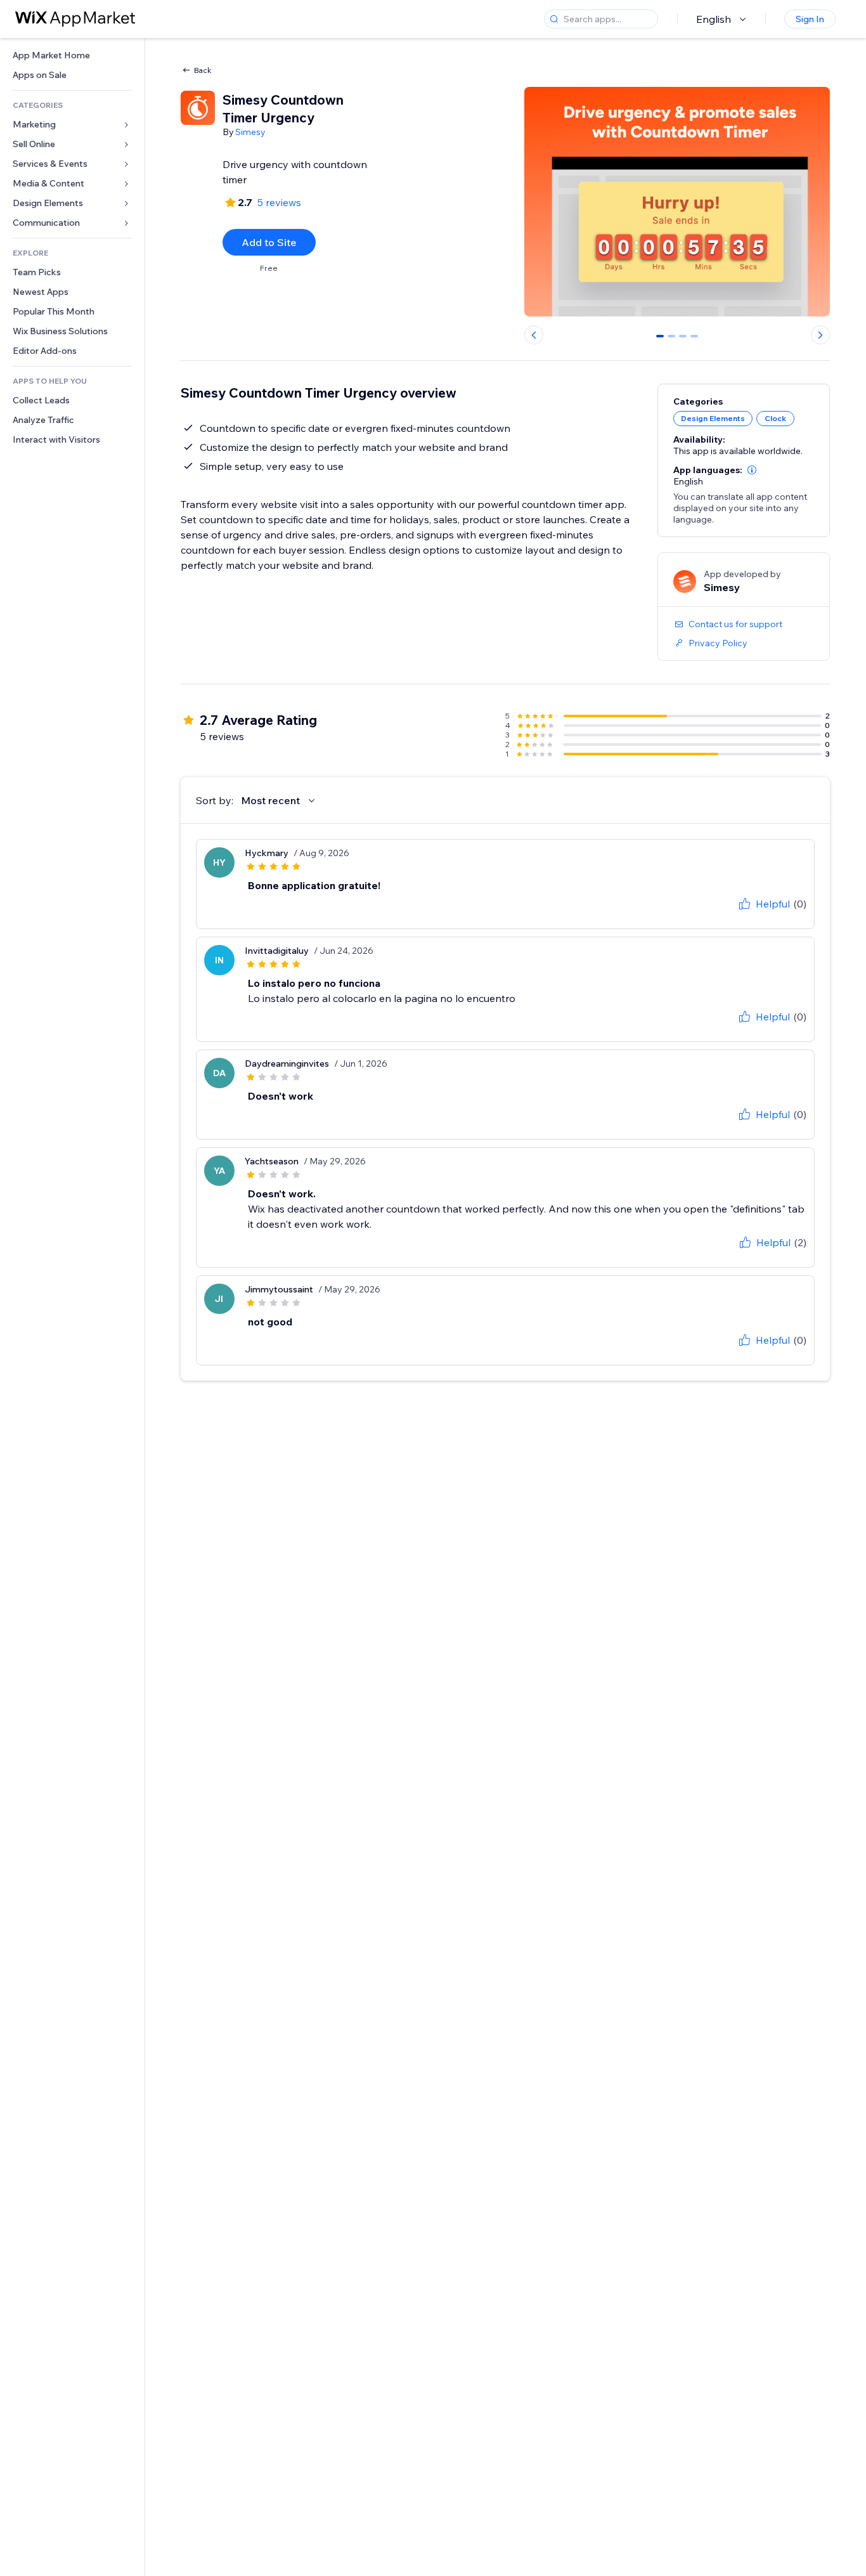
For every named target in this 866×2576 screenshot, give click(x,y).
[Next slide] (820, 335)
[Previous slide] (534, 335)
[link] (72, 55)
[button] (752, 470)
